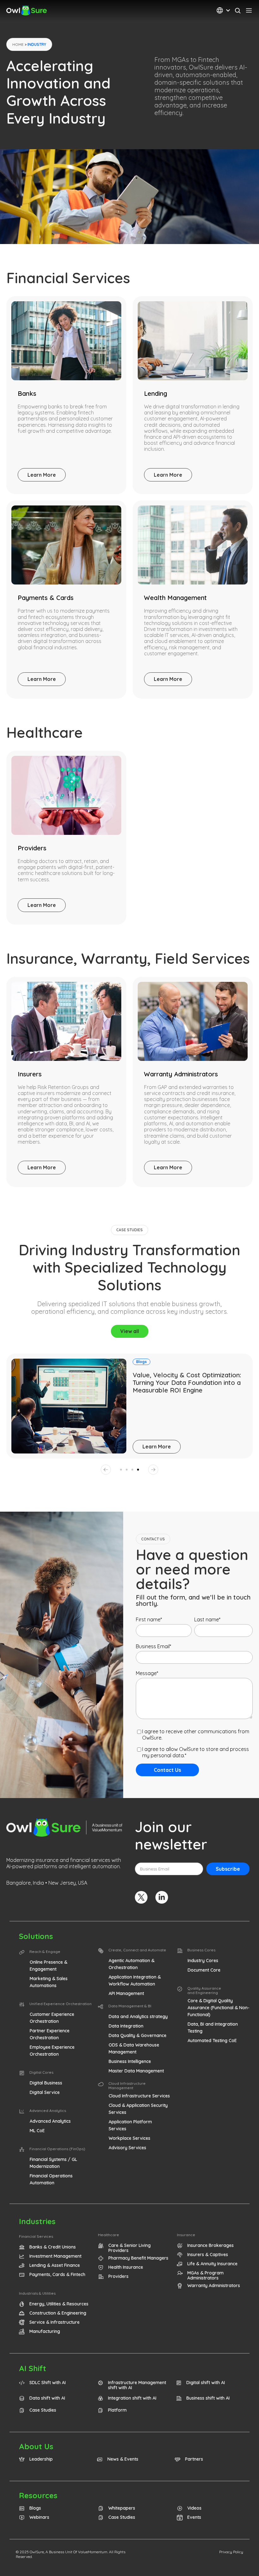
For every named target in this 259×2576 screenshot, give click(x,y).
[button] (106, 1470)
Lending (156, 393)
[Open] (228, 11)
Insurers (30, 1074)
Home (18, 44)
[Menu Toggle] (249, 10)
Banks (27, 393)
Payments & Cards (46, 598)
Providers (32, 848)
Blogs (142, 1362)
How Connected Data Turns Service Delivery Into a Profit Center (186, 1379)
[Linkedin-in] (162, 1897)
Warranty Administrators (181, 1074)
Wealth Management (175, 598)
